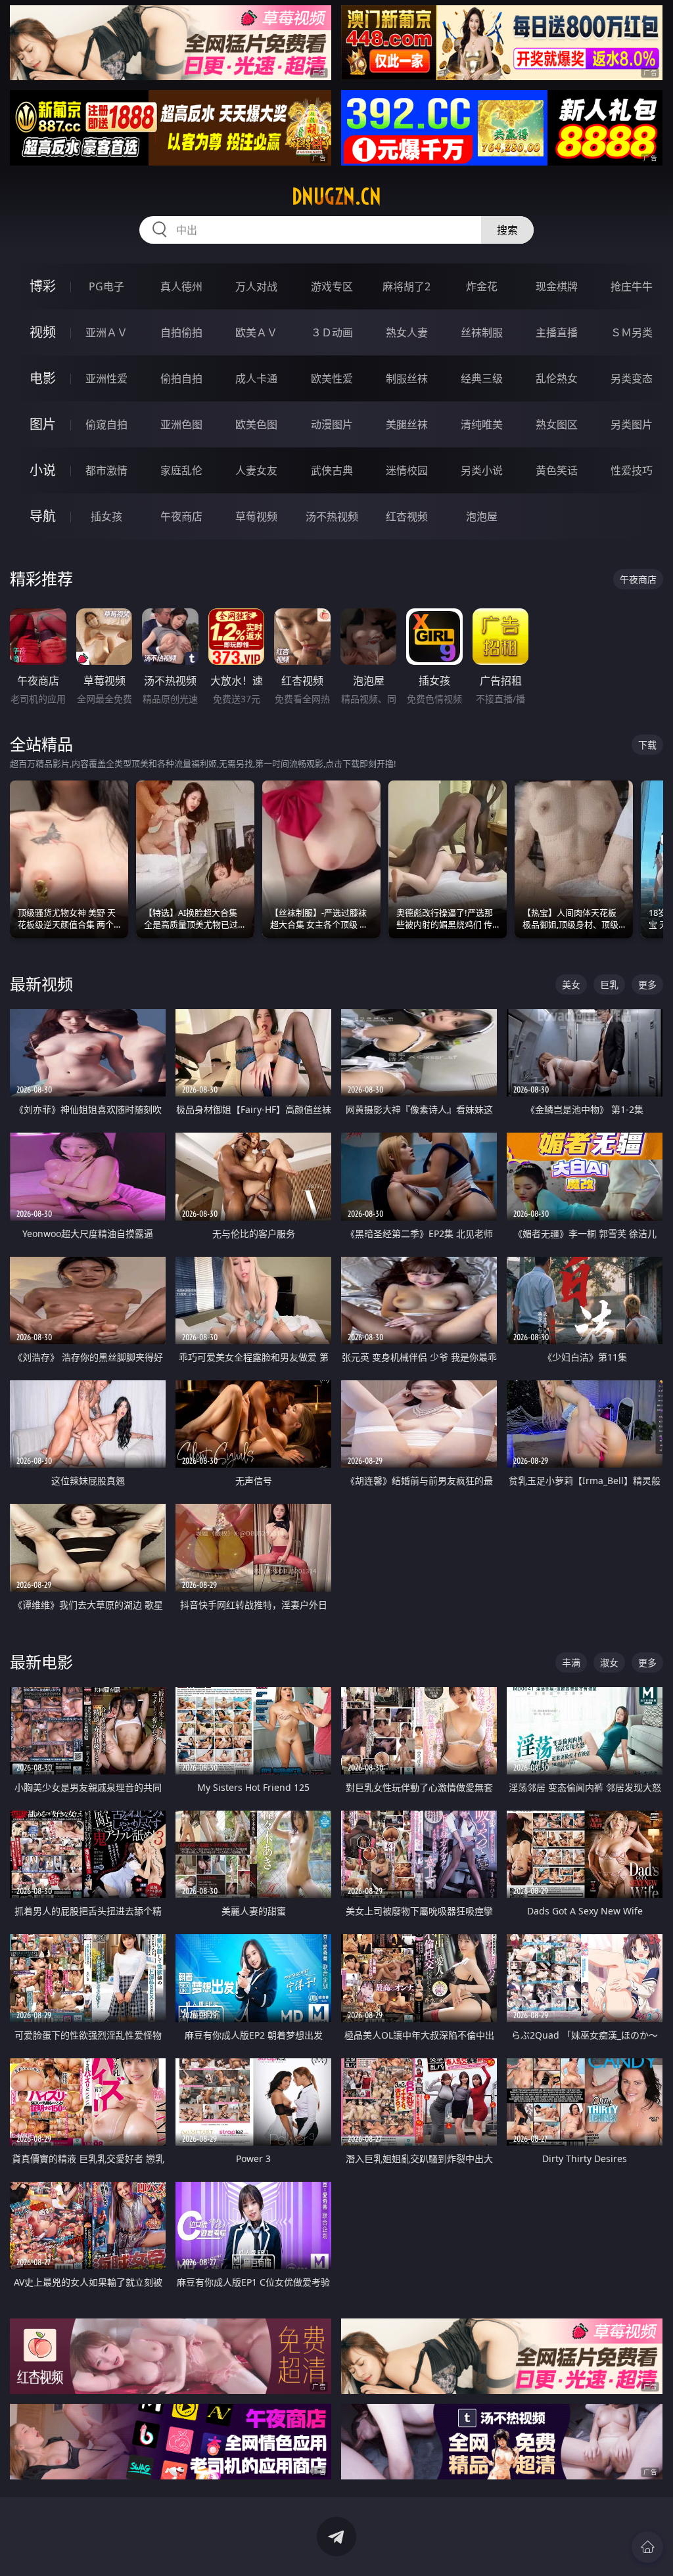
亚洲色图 (181, 424)
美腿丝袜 (407, 424)
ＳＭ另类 (632, 332)
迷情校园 (407, 470)
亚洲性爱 (106, 378)
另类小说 (482, 470)
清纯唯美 (482, 424)
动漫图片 (332, 424)
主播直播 (557, 332)
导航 (43, 516)
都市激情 (106, 470)
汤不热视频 (332, 516)
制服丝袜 (407, 378)
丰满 (571, 1662)
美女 (571, 984)
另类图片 (632, 424)
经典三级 (482, 378)
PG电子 (106, 286)
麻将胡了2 (406, 286)
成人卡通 (256, 378)
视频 (43, 332)
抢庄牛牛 (632, 286)
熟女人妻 (407, 332)
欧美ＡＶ (256, 332)
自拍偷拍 (181, 332)
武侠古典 (332, 470)
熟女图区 (557, 424)
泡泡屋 (482, 516)
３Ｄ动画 (332, 332)
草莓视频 (256, 516)
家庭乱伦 (181, 470)
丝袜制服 (482, 332)
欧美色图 (256, 424)
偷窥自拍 (106, 424)
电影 (43, 378)
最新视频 (41, 984)
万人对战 (256, 286)
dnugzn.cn (336, 196)
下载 (647, 745)
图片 (43, 424)
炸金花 (482, 286)
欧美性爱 (332, 378)
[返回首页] (647, 2547)
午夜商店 (181, 516)
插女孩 (106, 516)
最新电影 (41, 1662)
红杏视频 (407, 516)
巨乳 (609, 984)
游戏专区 (332, 286)
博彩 (43, 286)
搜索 (507, 230)
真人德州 (181, 286)
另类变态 (632, 378)
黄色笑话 (557, 470)
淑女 (609, 1662)
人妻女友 (256, 470)
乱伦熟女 (557, 378)
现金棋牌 (557, 286)
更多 (647, 984)
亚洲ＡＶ (106, 332)
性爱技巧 (632, 470)
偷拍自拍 (181, 378)
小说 (43, 470)
